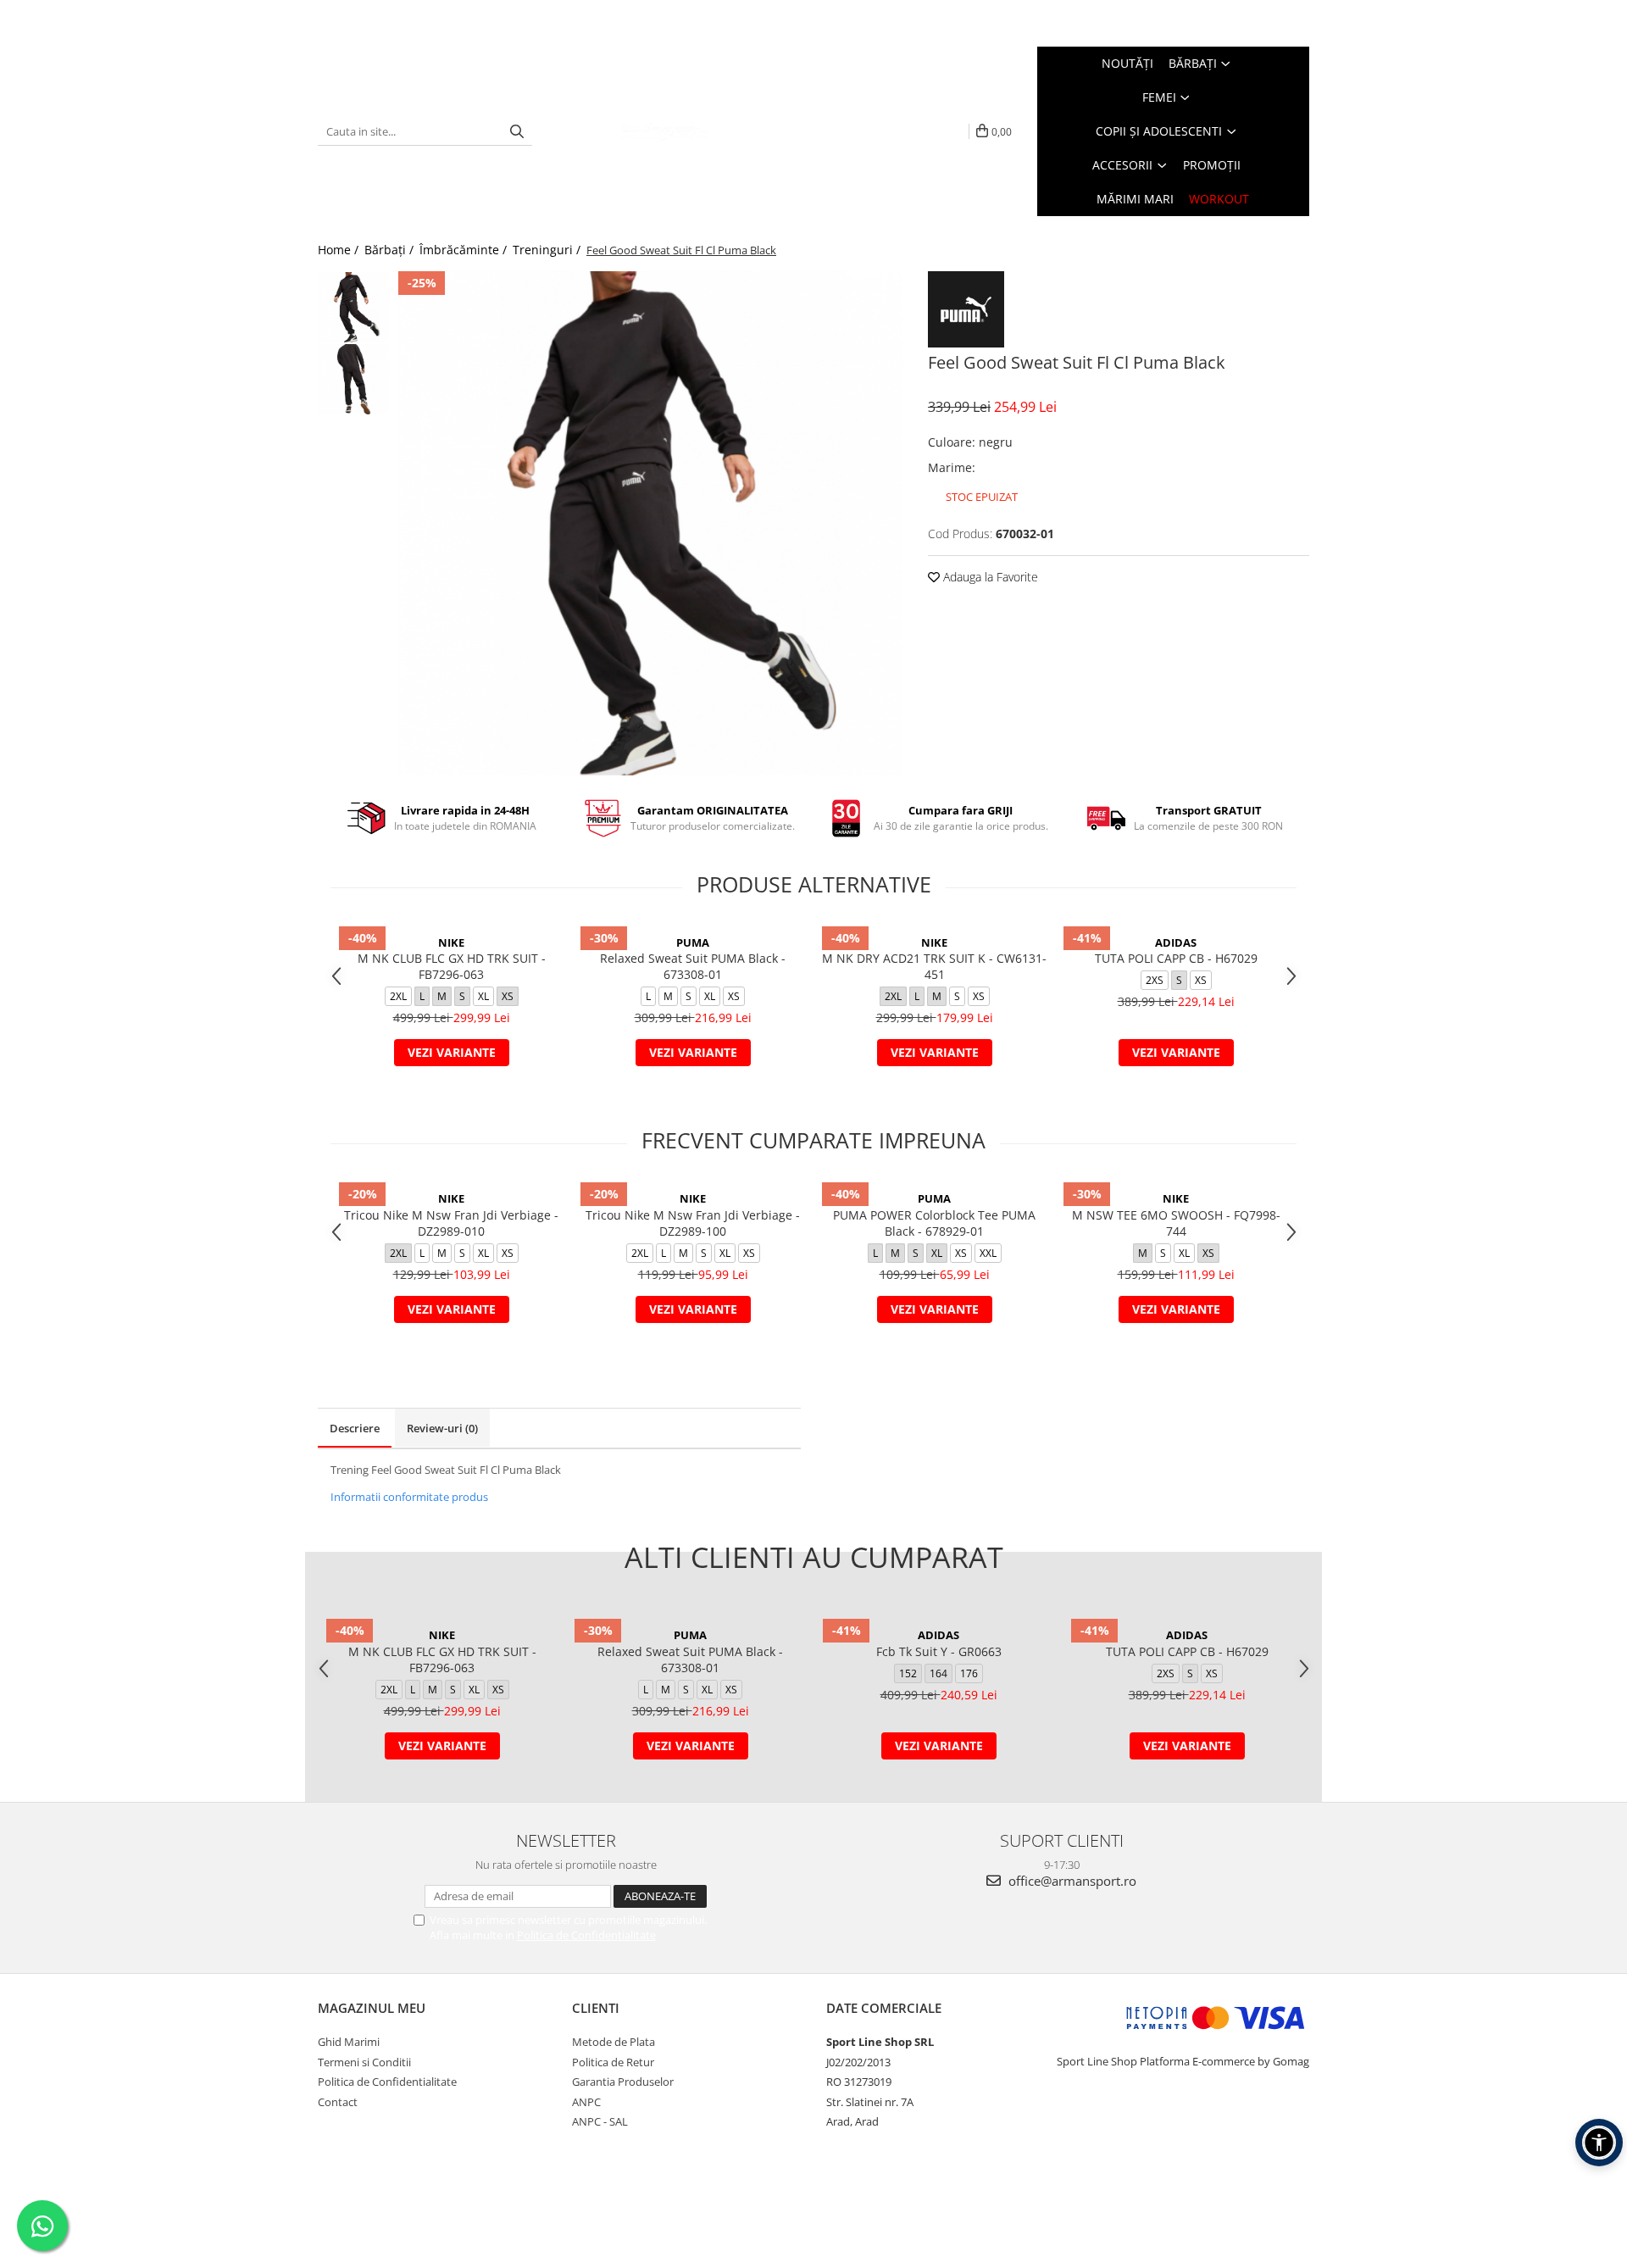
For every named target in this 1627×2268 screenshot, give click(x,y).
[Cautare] (517, 132)
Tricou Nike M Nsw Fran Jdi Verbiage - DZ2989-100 (693, 1223)
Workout (1219, 199)
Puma (693, 942)
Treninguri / (548, 250)
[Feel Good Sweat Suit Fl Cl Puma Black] (650, 523)
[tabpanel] (650, 523)
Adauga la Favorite (989, 577)
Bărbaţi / (391, 250)
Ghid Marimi (349, 2042)
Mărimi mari (1135, 199)
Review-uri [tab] (442, 1428)
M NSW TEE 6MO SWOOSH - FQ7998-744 (1176, 1223)
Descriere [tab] (355, 1428)
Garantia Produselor (623, 2082)
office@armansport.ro (1071, 1881)
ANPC (586, 2102)
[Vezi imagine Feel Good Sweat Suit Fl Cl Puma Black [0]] (354, 307)
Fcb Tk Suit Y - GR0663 (939, 1651)
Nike (451, 942)
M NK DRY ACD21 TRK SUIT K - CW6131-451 (934, 966)
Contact (338, 2102)
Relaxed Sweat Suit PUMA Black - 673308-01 (693, 966)
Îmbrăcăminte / (465, 250)
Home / (340, 250)
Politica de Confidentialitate (586, 1935)
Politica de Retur (613, 2062)
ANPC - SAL (600, 2121)
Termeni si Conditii (364, 2062)
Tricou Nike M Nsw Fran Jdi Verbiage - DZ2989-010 (451, 1223)
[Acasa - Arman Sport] (664, 131)
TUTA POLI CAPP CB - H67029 (1176, 958)
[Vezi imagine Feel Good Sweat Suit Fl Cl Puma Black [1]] (354, 379)
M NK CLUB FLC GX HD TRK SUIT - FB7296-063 (452, 966)
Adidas (1176, 942)
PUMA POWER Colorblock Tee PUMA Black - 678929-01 (934, 1223)
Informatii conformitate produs (409, 1497)
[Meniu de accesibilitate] (1599, 2143)
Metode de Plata (614, 2042)
